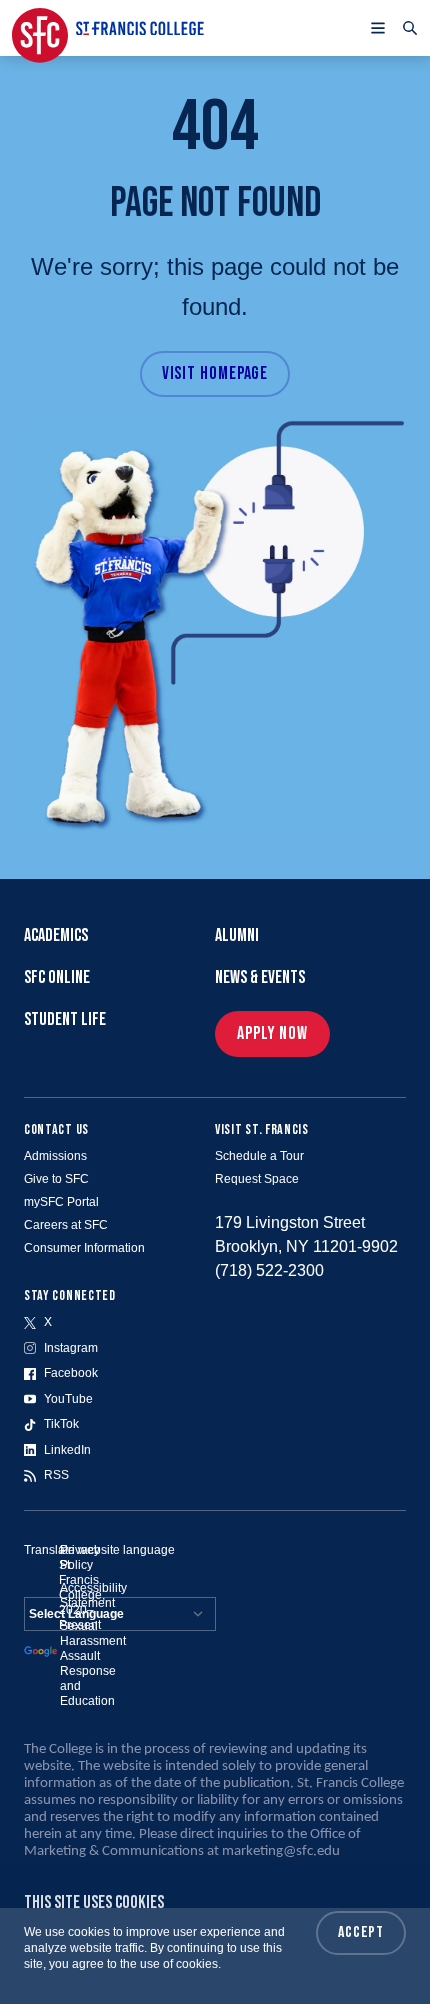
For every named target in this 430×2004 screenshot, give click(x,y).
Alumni (237, 935)
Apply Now (272, 1033)
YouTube (68, 1399)
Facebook (71, 1373)
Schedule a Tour (259, 1156)
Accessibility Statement (93, 1595)
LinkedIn (67, 1450)
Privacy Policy (80, 1557)
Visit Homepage (215, 373)
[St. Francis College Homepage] (108, 28)
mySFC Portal (61, 1202)
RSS (56, 1475)
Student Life (65, 1019)
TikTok (61, 1424)
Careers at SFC (66, 1225)
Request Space (257, 1179)
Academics (56, 935)
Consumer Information (84, 1248)
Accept (361, 1932)
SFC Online (57, 977)
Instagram (71, 1348)
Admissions (55, 1156)
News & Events (260, 977)
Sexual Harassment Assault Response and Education (93, 1663)
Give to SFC (56, 1179)
